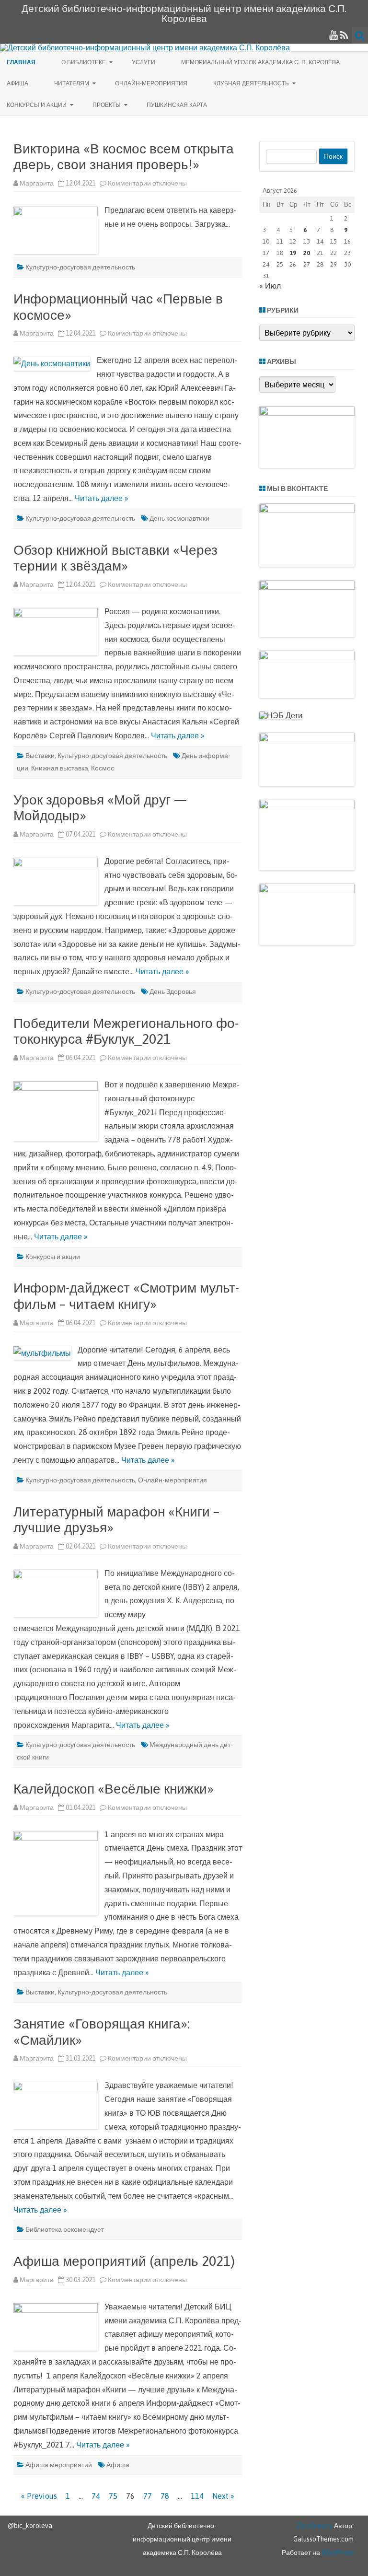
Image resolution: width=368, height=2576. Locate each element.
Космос (103, 768)
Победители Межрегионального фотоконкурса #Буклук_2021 (126, 1031)
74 (96, 2496)
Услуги (144, 62)
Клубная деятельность (251, 83)
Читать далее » (102, 498)
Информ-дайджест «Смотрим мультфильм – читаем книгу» (126, 1296)
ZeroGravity (315, 2526)
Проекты (107, 105)
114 (197, 2496)
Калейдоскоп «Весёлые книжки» (114, 1789)
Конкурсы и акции (37, 105)
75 (113, 2496)
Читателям (72, 83)
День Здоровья (173, 991)
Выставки (40, 756)
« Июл (270, 286)
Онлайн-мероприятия (151, 83)
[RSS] (344, 35)
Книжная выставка (60, 768)
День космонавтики (179, 518)
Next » (223, 2496)
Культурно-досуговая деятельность (80, 267)
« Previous (39, 2496)
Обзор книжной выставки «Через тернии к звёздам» (115, 558)
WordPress (337, 2553)
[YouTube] (333, 35)
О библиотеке (84, 62)
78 (165, 2496)
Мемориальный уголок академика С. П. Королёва (260, 62)
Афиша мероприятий (59, 2465)
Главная (21, 62)
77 (148, 2496)
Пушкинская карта (177, 105)
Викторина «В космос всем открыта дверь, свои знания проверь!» (124, 157)
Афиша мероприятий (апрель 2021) (124, 2261)
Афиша (17, 83)
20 (307, 253)
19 (293, 253)
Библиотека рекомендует (65, 2229)
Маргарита (37, 183)
